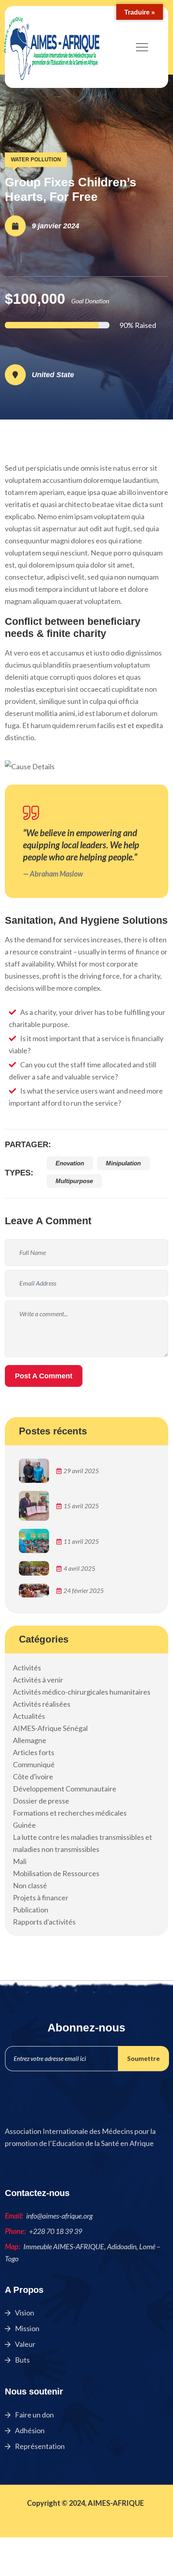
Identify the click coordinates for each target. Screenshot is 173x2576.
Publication (31, 1910)
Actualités (29, 1716)
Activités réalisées (42, 1704)
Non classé (30, 1885)
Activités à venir (38, 1680)
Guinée (24, 1825)
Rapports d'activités (44, 1922)
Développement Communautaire (65, 1789)
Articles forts (34, 1752)
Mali (20, 1861)
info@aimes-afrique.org (59, 2216)
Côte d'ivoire (33, 1776)
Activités (27, 1668)
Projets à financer (41, 1898)
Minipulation (123, 1163)
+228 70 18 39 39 (56, 2231)
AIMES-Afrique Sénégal (50, 1728)
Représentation (39, 2446)
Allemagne (30, 1740)
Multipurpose (74, 1181)
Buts (22, 2360)
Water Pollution (36, 160)
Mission (27, 2328)
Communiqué (34, 1764)
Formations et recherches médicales (70, 1813)
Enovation (70, 1163)
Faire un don (34, 2415)
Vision (24, 2313)
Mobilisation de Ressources (56, 1873)
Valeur (25, 2344)
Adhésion (29, 2430)
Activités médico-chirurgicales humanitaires (82, 1692)
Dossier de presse (41, 1801)
